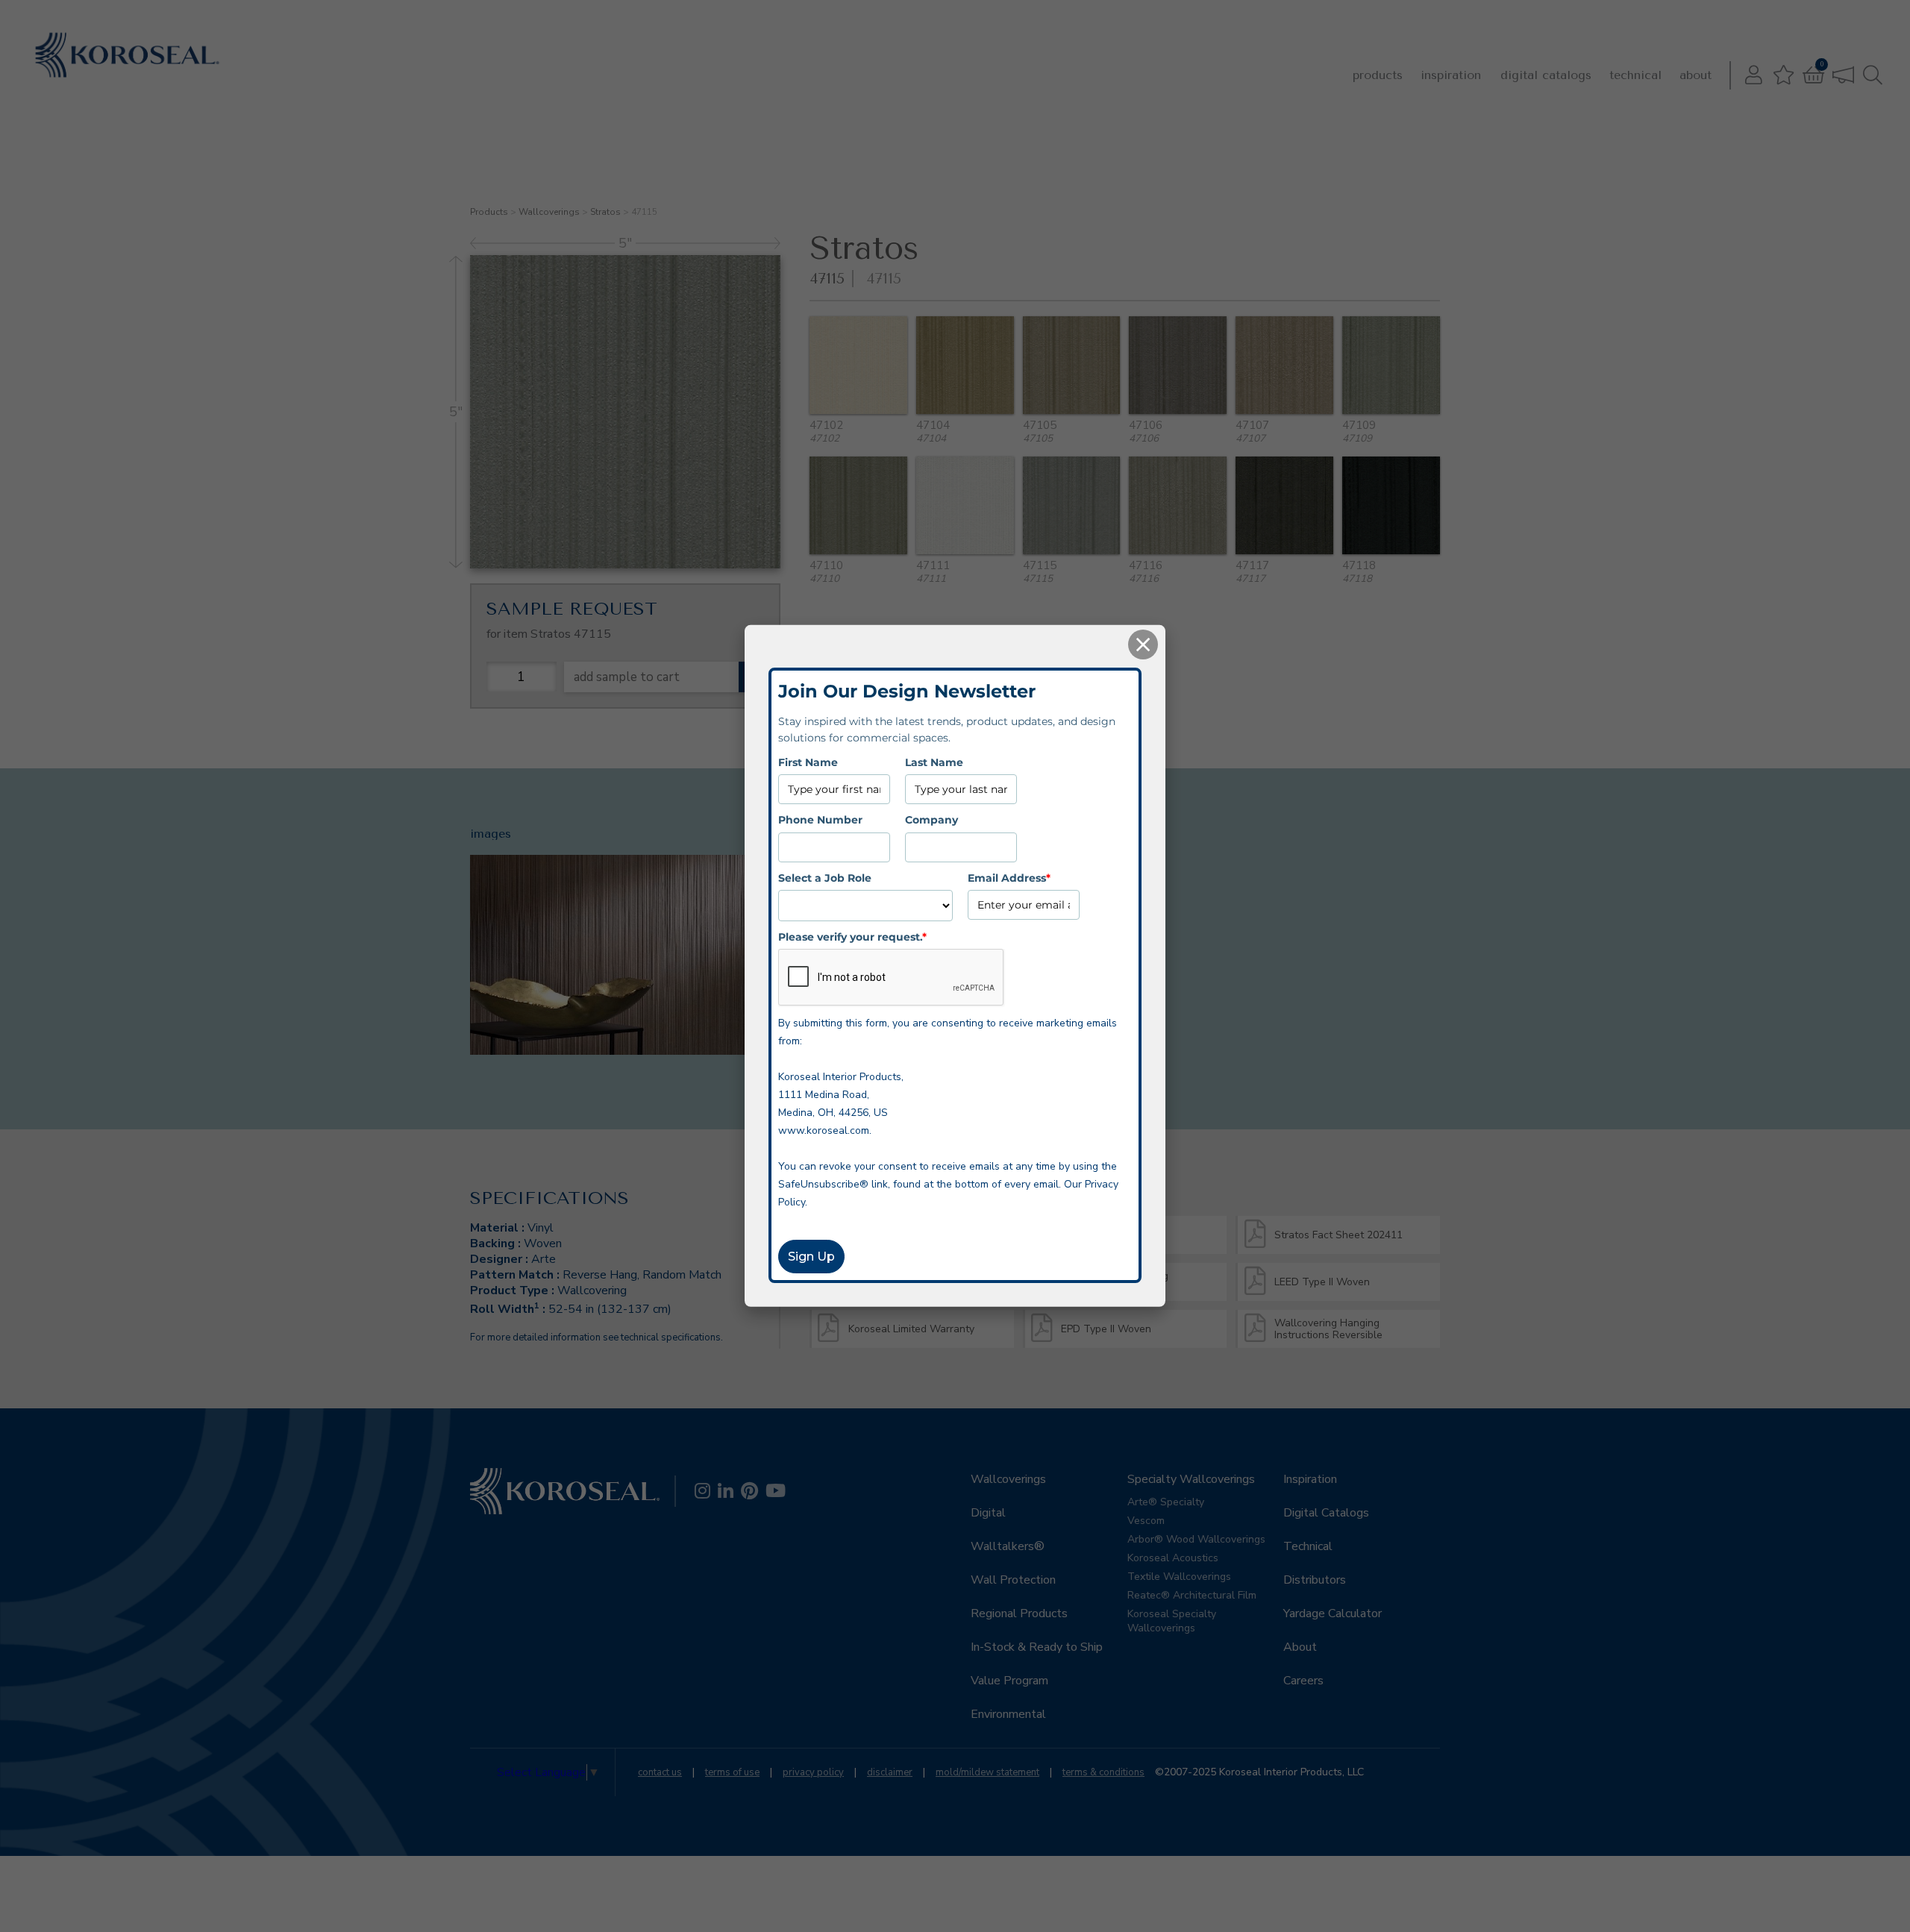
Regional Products (1019, 1613)
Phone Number (820, 820)
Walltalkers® (1008, 1546)
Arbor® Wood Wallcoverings (1196, 1539)
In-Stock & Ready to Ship (1037, 1647)
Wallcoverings (549, 212)
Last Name (934, 762)
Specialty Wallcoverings (1191, 1479)
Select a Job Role (825, 877)
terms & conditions (1103, 1772)
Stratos (605, 212)
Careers (1303, 1681)
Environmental (1008, 1714)
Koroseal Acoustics (1173, 1558)
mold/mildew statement (987, 1772)
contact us (660, 1772)
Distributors (1315, 1580)
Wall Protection (1013, 1580)
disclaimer (890, 1772)
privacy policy (813, 1772)
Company (931, 820)
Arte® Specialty (1166, 1502)
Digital (988, 1513)
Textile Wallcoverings (1179, 1577)
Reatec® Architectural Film (1192, 1595)
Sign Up (811, 1257)
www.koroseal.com (824, 1130)
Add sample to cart (627, 677)
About (1695, 75)
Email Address (1009, 877)
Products (1378, 75)
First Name (808, 762)
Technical (1635, 75)
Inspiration (1451, 75)
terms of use (732, 1772)
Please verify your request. (852, 937)
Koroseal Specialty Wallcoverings (1172, 1621)
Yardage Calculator (1333, 1613)
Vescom (1146, 1521)
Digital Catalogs (1546, 75)
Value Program (1009, 1681)
